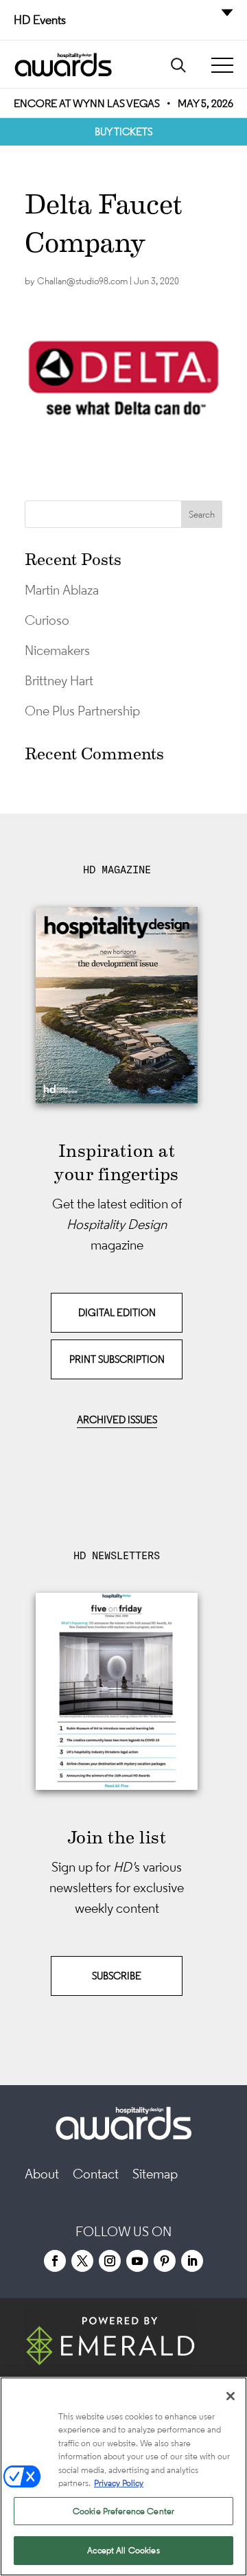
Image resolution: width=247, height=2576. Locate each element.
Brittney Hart (59, 680)
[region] (123, 2476)
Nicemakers (57, 650)
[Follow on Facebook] (55, 2261)
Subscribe (117, 1976)
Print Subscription (117, 1359)
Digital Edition (117, 1312)
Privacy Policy (119, 2483)
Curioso (47, 620)
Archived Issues (117, 1419)
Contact (96, 2174)
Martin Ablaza (62, 590)
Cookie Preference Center (123, 2511)
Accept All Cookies (123, 2550)
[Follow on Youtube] (137, 2261)
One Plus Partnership (82, 711)
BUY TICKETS (123, 131)
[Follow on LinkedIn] (192, 2261)
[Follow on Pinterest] (165, 2261)
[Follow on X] (82, 2261)
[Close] (231, 2396)
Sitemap (155, 2174)
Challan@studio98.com (82, 281)
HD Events (40, 20)
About (42, 2174)
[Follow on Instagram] (110, 2261)
